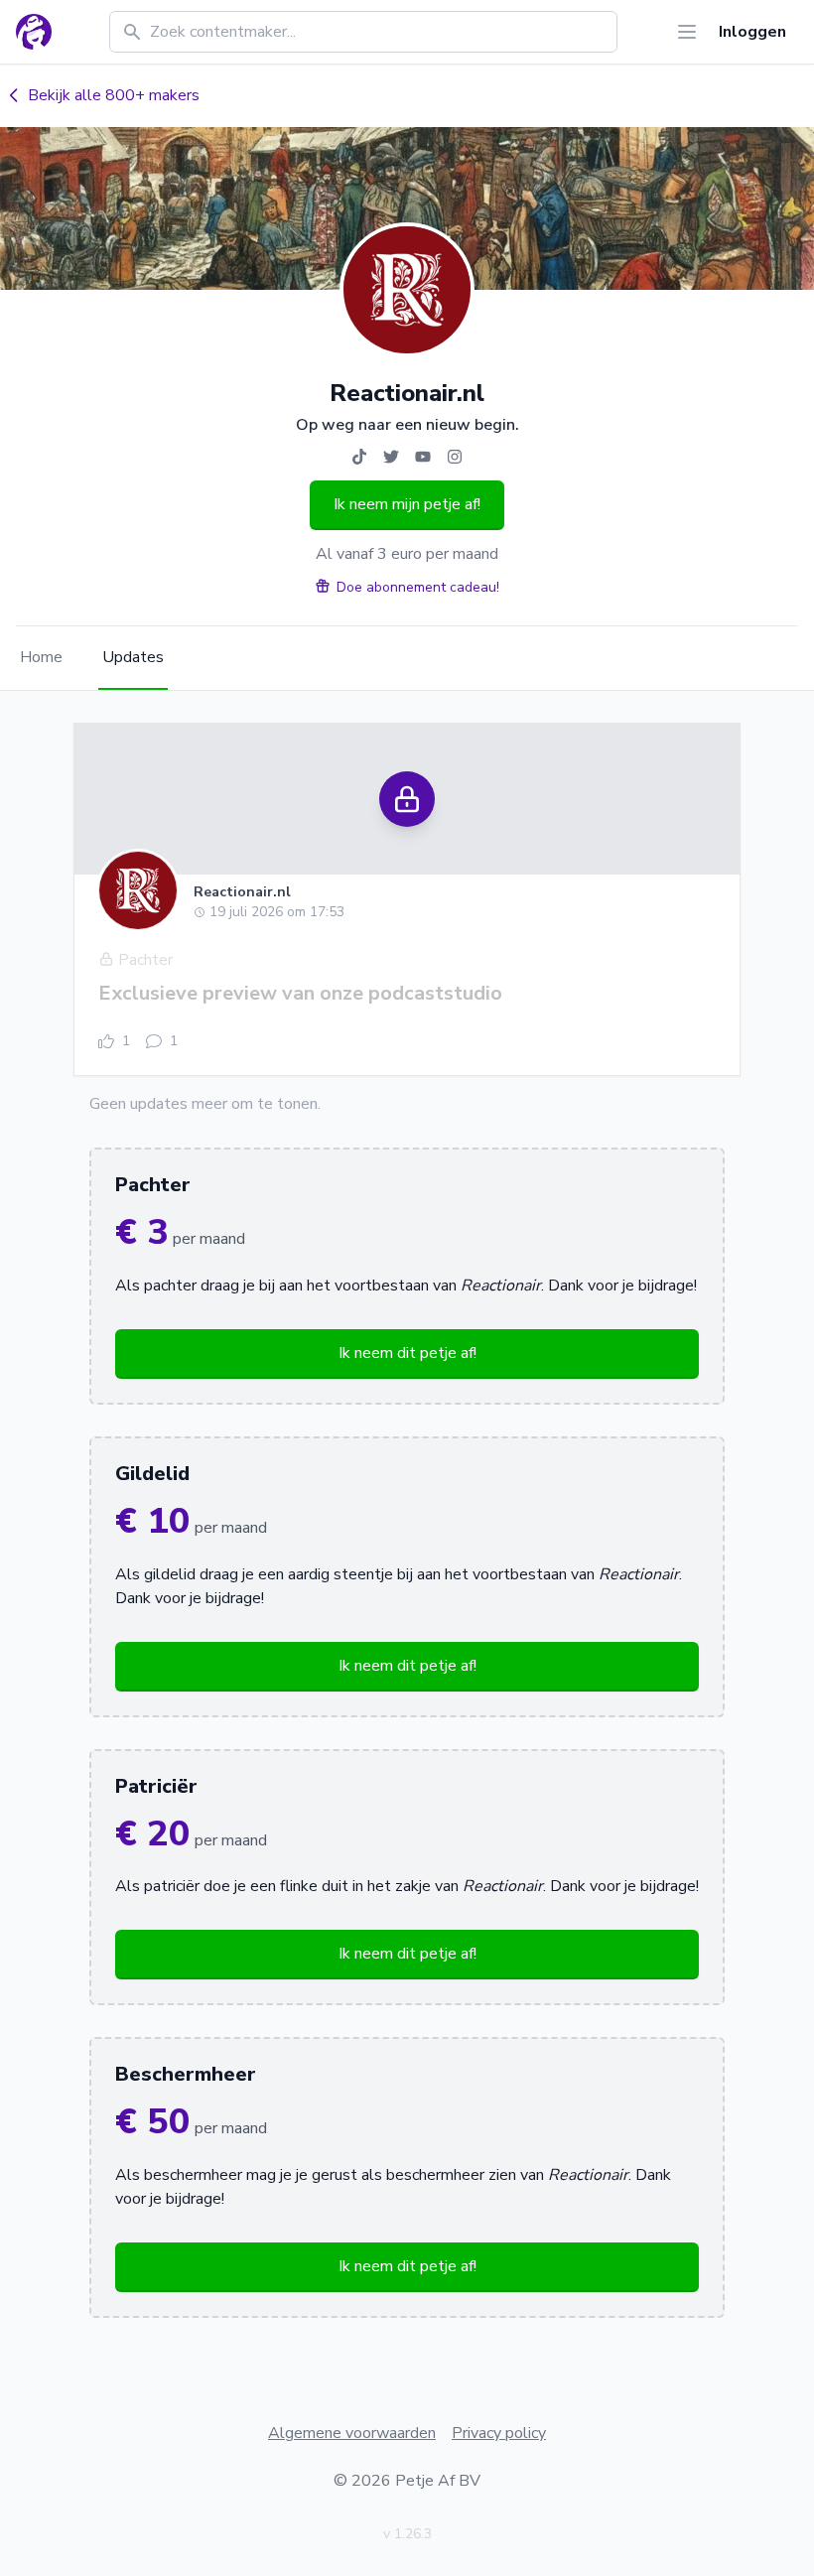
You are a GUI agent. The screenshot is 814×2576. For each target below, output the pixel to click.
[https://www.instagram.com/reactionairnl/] (455, 457)
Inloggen (752, 32)
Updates (133, 657)
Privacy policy (499, 2433)
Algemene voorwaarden (352, 2433)
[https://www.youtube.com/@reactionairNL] (423, 457)
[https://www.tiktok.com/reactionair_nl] (359, 457)
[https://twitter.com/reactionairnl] (391, 457)
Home (41, 657)
